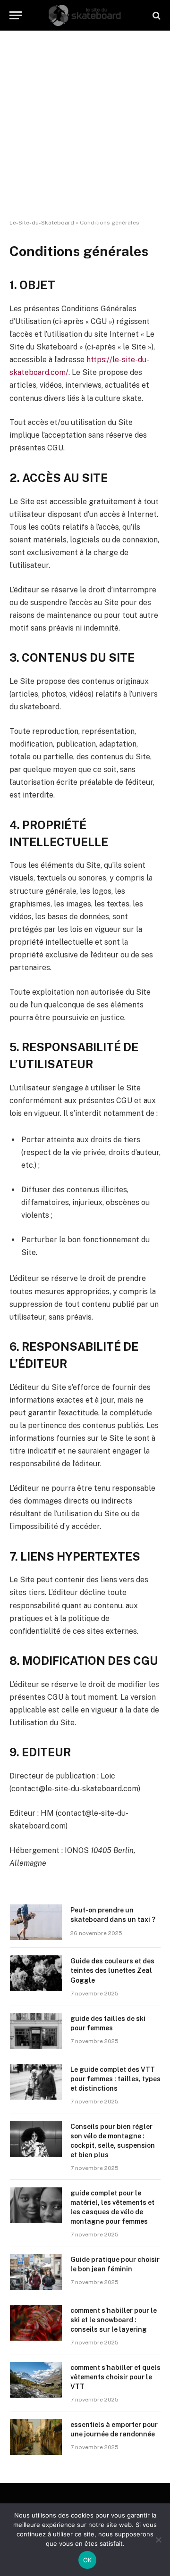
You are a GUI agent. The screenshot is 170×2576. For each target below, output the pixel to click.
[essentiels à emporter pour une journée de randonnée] (36, 2437)
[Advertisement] (85, 125)
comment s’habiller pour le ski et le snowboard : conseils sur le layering (114, 2320)
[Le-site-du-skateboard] (85, 15)
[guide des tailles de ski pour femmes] (36, 2031)
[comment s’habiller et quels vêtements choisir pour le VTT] (36, 2380)
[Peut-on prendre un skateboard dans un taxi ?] (36, 1922)
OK (88, 2560)
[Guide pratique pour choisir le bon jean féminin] (36, 2272)
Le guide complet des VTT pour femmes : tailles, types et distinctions (115, 2079)
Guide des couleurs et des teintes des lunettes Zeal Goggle (112, 1970)
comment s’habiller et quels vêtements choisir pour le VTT (115, 2377)
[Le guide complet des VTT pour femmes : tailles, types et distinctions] (36, 2082)
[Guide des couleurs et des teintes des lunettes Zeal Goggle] (36, 1973)
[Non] (158, 2540)
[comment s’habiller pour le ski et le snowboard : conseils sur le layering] (36, 2323)
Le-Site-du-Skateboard (42, 223)
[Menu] (16, 15)
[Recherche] (156, 15)
